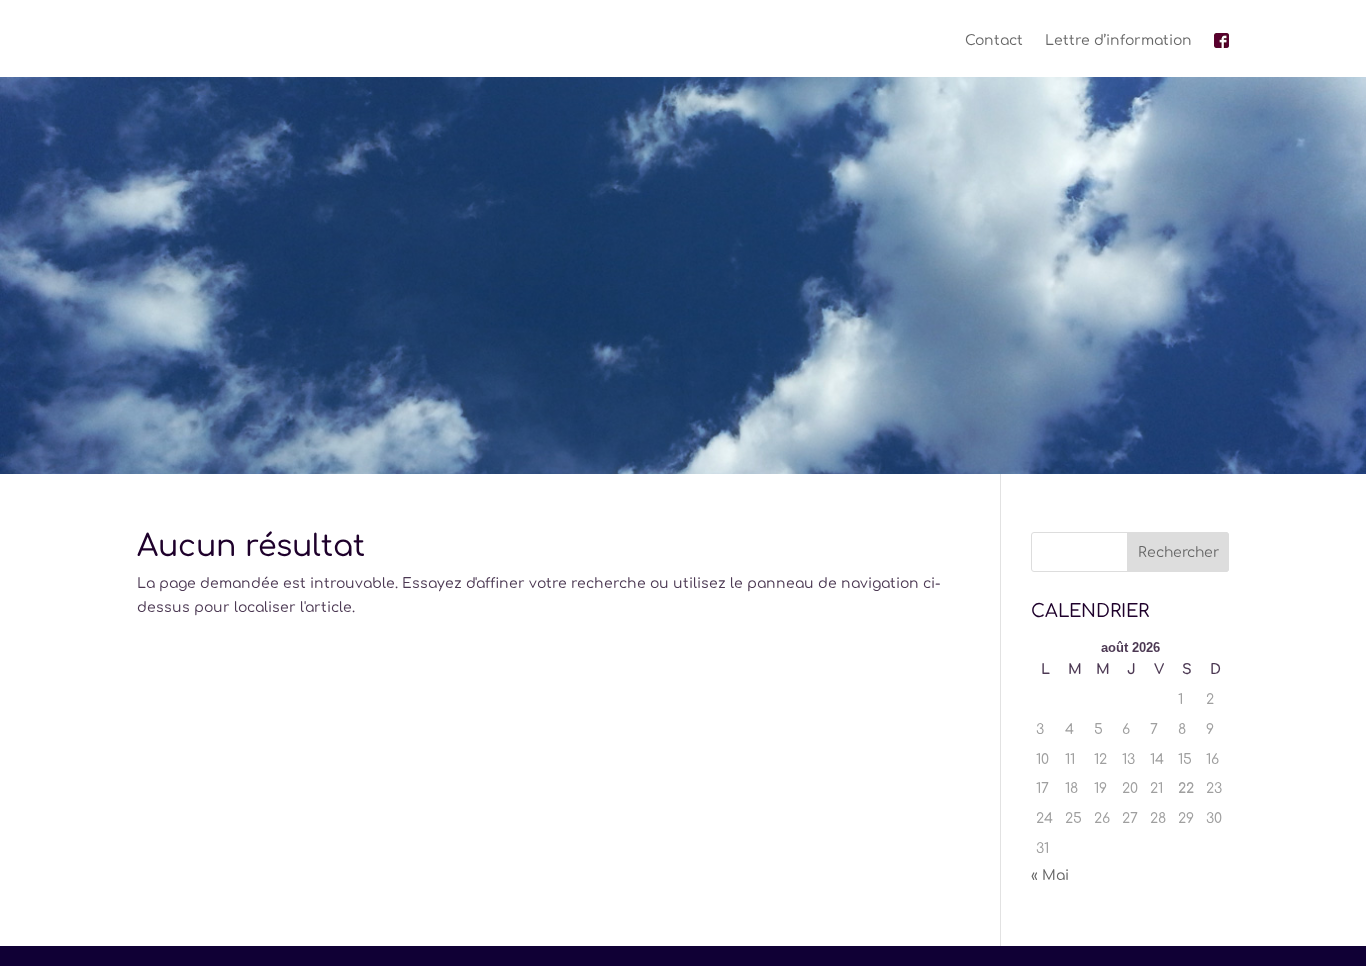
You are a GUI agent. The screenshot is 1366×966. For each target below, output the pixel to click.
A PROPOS (556, 384)
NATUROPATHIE (412, 384)
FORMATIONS (671, 384)
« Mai (1050, 875)
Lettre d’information (1118, 40)
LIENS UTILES (942, 384)
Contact (994, 40)
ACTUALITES (817, 384)
